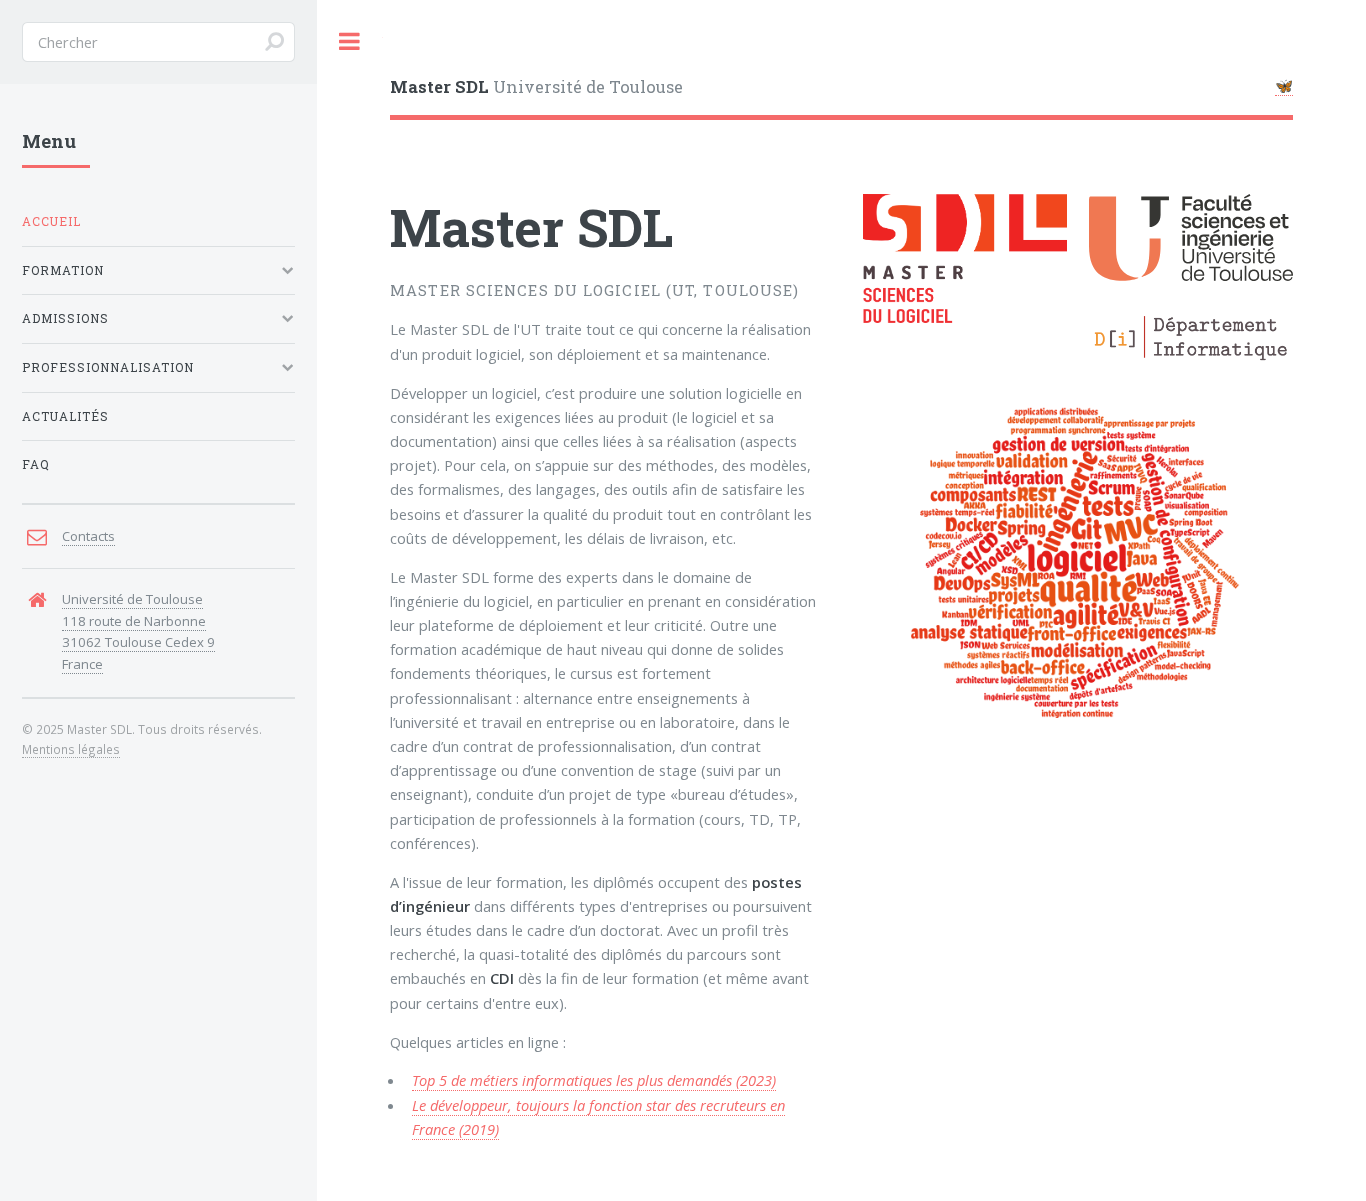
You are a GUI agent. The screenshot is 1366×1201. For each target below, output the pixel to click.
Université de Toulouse (536, 86)
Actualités (65, 416)
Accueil (51, 221)
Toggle (350, 41)
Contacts (88, 536)
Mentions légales (71, 749)
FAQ (36, 464)
